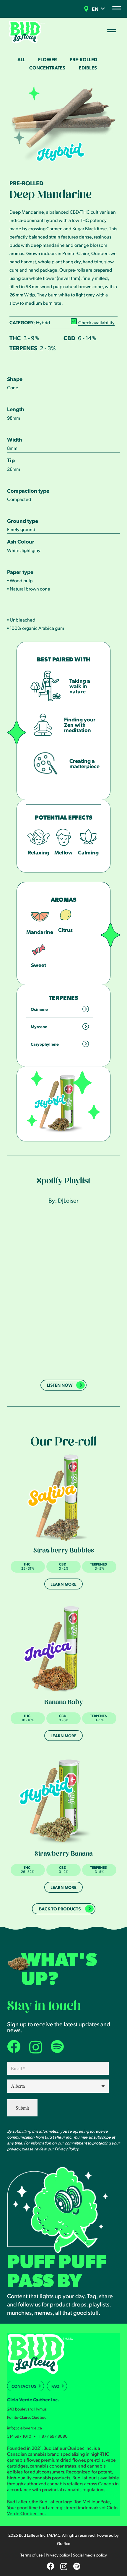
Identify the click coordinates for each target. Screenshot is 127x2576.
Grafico (64, 2543)
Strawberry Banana (64, 1855)
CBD (69, 338)
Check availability (96, 322)
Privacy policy (58, 2555)
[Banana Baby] (63, 1649)
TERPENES (23, 348)
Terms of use (32, 2555)
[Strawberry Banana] (63, 1800)
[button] (103, 9)
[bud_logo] (27, 32)
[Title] (57, 2047)
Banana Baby (64, 1703)
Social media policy (90, 2555)
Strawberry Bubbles (64, 1551)
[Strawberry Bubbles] (63, 1497)
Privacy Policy (66, 2149)
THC (15, 338)
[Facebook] (14, 2047)
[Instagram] (36, 2047)
